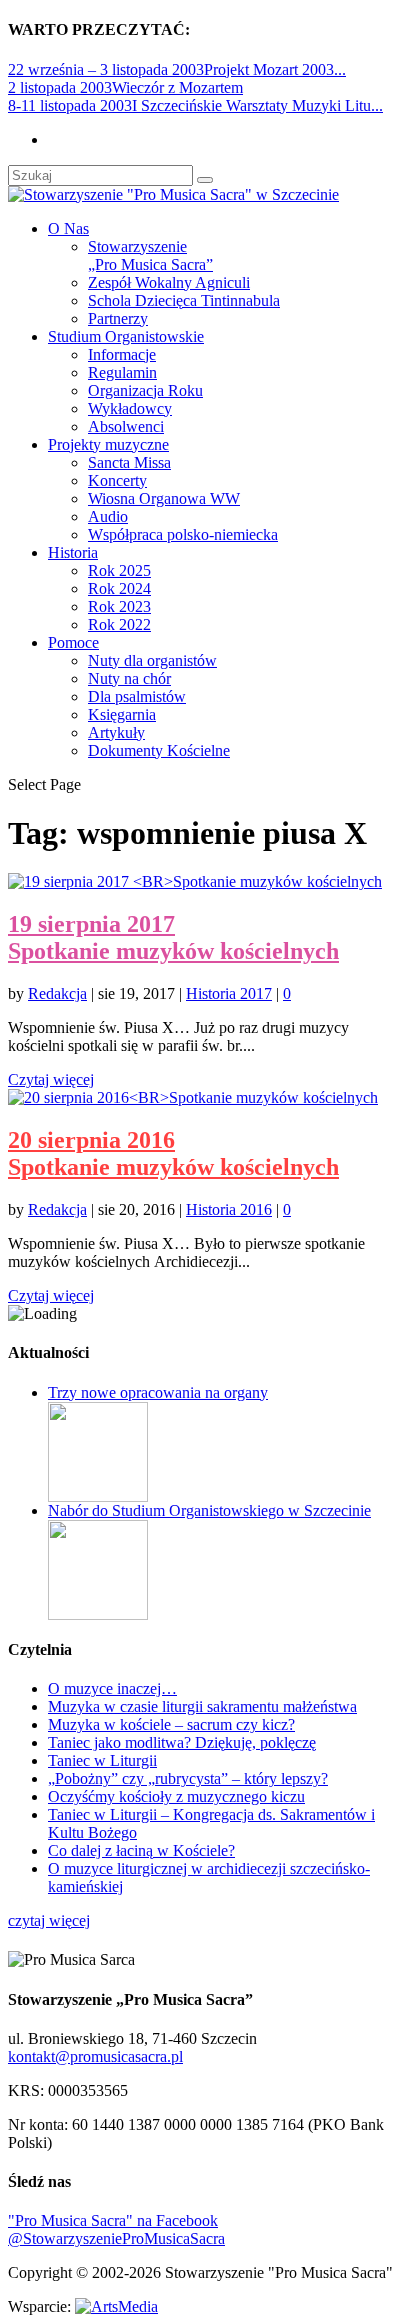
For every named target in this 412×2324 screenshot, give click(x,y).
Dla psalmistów (137, 696)
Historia (73, 552)
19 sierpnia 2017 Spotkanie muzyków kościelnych (173, 937)
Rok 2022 (119, 624)
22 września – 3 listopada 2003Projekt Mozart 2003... (177, 69)
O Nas (68, 228)
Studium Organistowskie (126, 336)
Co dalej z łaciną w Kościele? (141, 1850)
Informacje (122, 354)
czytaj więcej (49, 1920)
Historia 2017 (229, 993)
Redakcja (57, 993)
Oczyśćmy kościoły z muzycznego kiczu (176, 1796)
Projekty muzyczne (108, 444)
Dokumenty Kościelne (159, 750)
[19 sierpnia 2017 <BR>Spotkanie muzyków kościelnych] (195, 881)
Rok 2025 (119, 570)
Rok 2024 (119, 588)
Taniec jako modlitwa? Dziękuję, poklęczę (182, 1742)
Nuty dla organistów (152, 660)
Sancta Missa (129, 462)
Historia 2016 (229, 1209)
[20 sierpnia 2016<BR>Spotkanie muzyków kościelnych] (193, 1097)
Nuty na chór (129, 678)
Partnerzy (118, 318)
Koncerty (117, 480)
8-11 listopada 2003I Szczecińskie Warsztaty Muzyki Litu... (195, 105)
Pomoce (73, 642)
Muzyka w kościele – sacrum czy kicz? (171, 1724)
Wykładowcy (130, 408)
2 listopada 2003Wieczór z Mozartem (125, 87)
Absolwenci (126, 426)
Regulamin (122, 372)
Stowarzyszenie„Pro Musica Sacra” (150, 255)
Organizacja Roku (145, 390)
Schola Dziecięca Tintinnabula (184, 300)
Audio (108, 516)
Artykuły (116, 732)
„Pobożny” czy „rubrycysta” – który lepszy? (188, 1778)
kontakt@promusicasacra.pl (95, 2056)
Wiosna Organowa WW (164, 498)
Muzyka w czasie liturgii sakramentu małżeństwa (202, 1706)
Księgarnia (122, 714)
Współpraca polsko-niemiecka (183, 534)
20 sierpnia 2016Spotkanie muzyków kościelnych (173, 1153)
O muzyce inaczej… (112, 1688)
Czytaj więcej (51, 1079)
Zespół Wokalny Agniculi (169, 282)
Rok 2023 (119, 606)
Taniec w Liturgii (102, 1760)
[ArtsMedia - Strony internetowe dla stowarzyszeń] (116, 2306)
